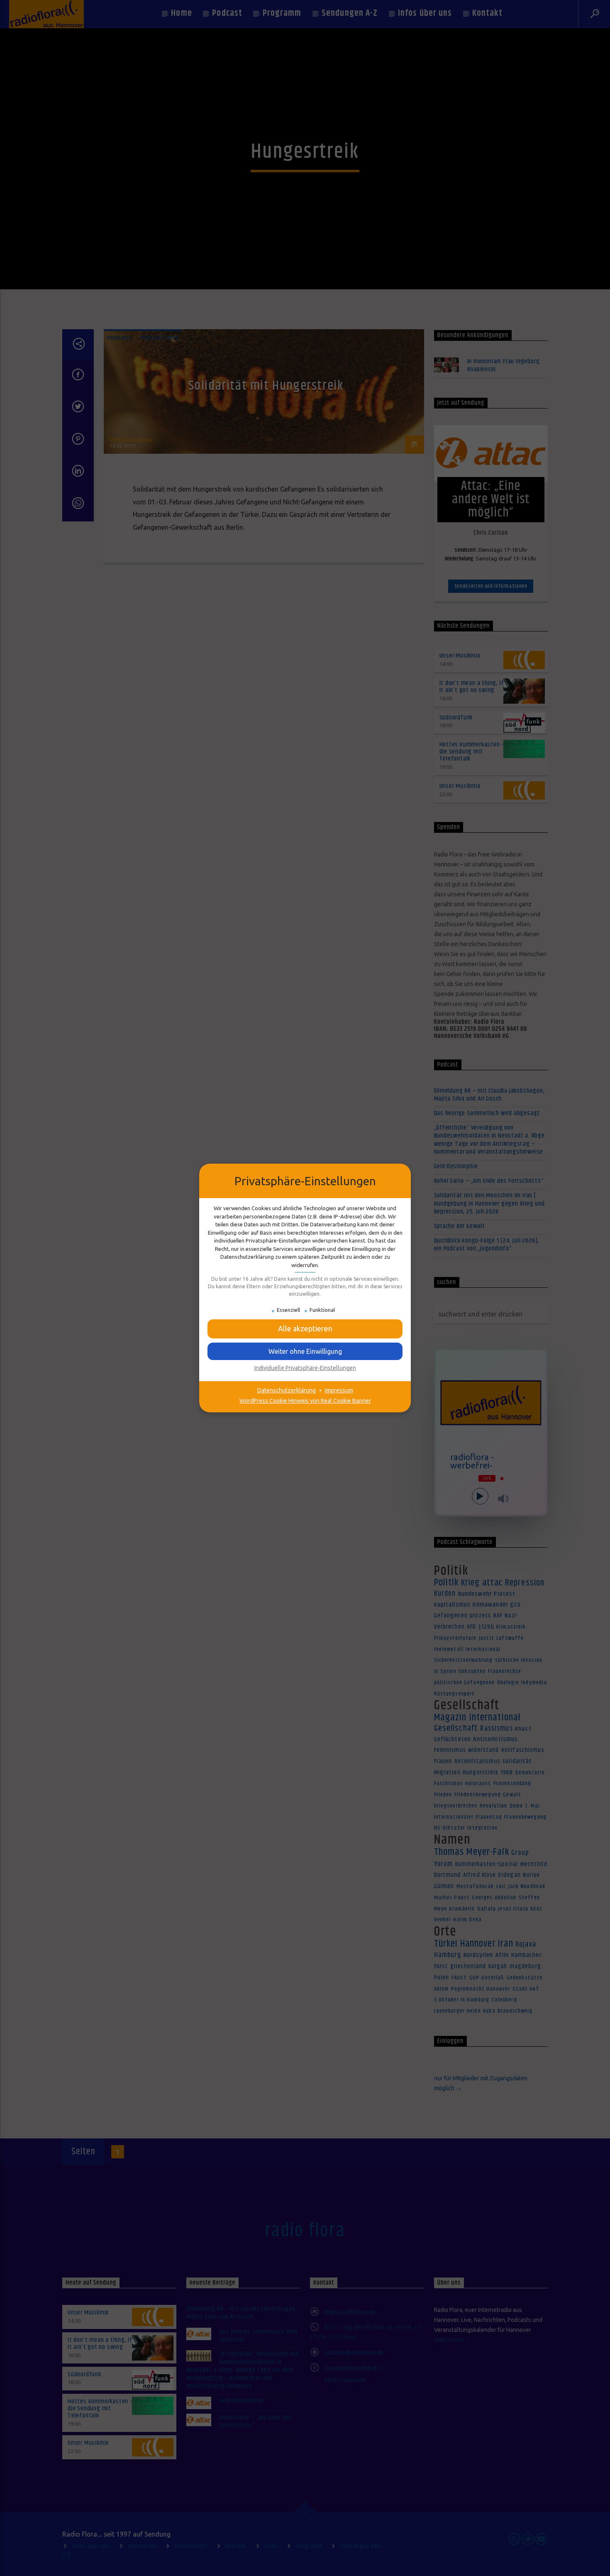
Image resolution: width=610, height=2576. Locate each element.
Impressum (339, 1390)
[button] (305, 1351)
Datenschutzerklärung (287, 1390)
